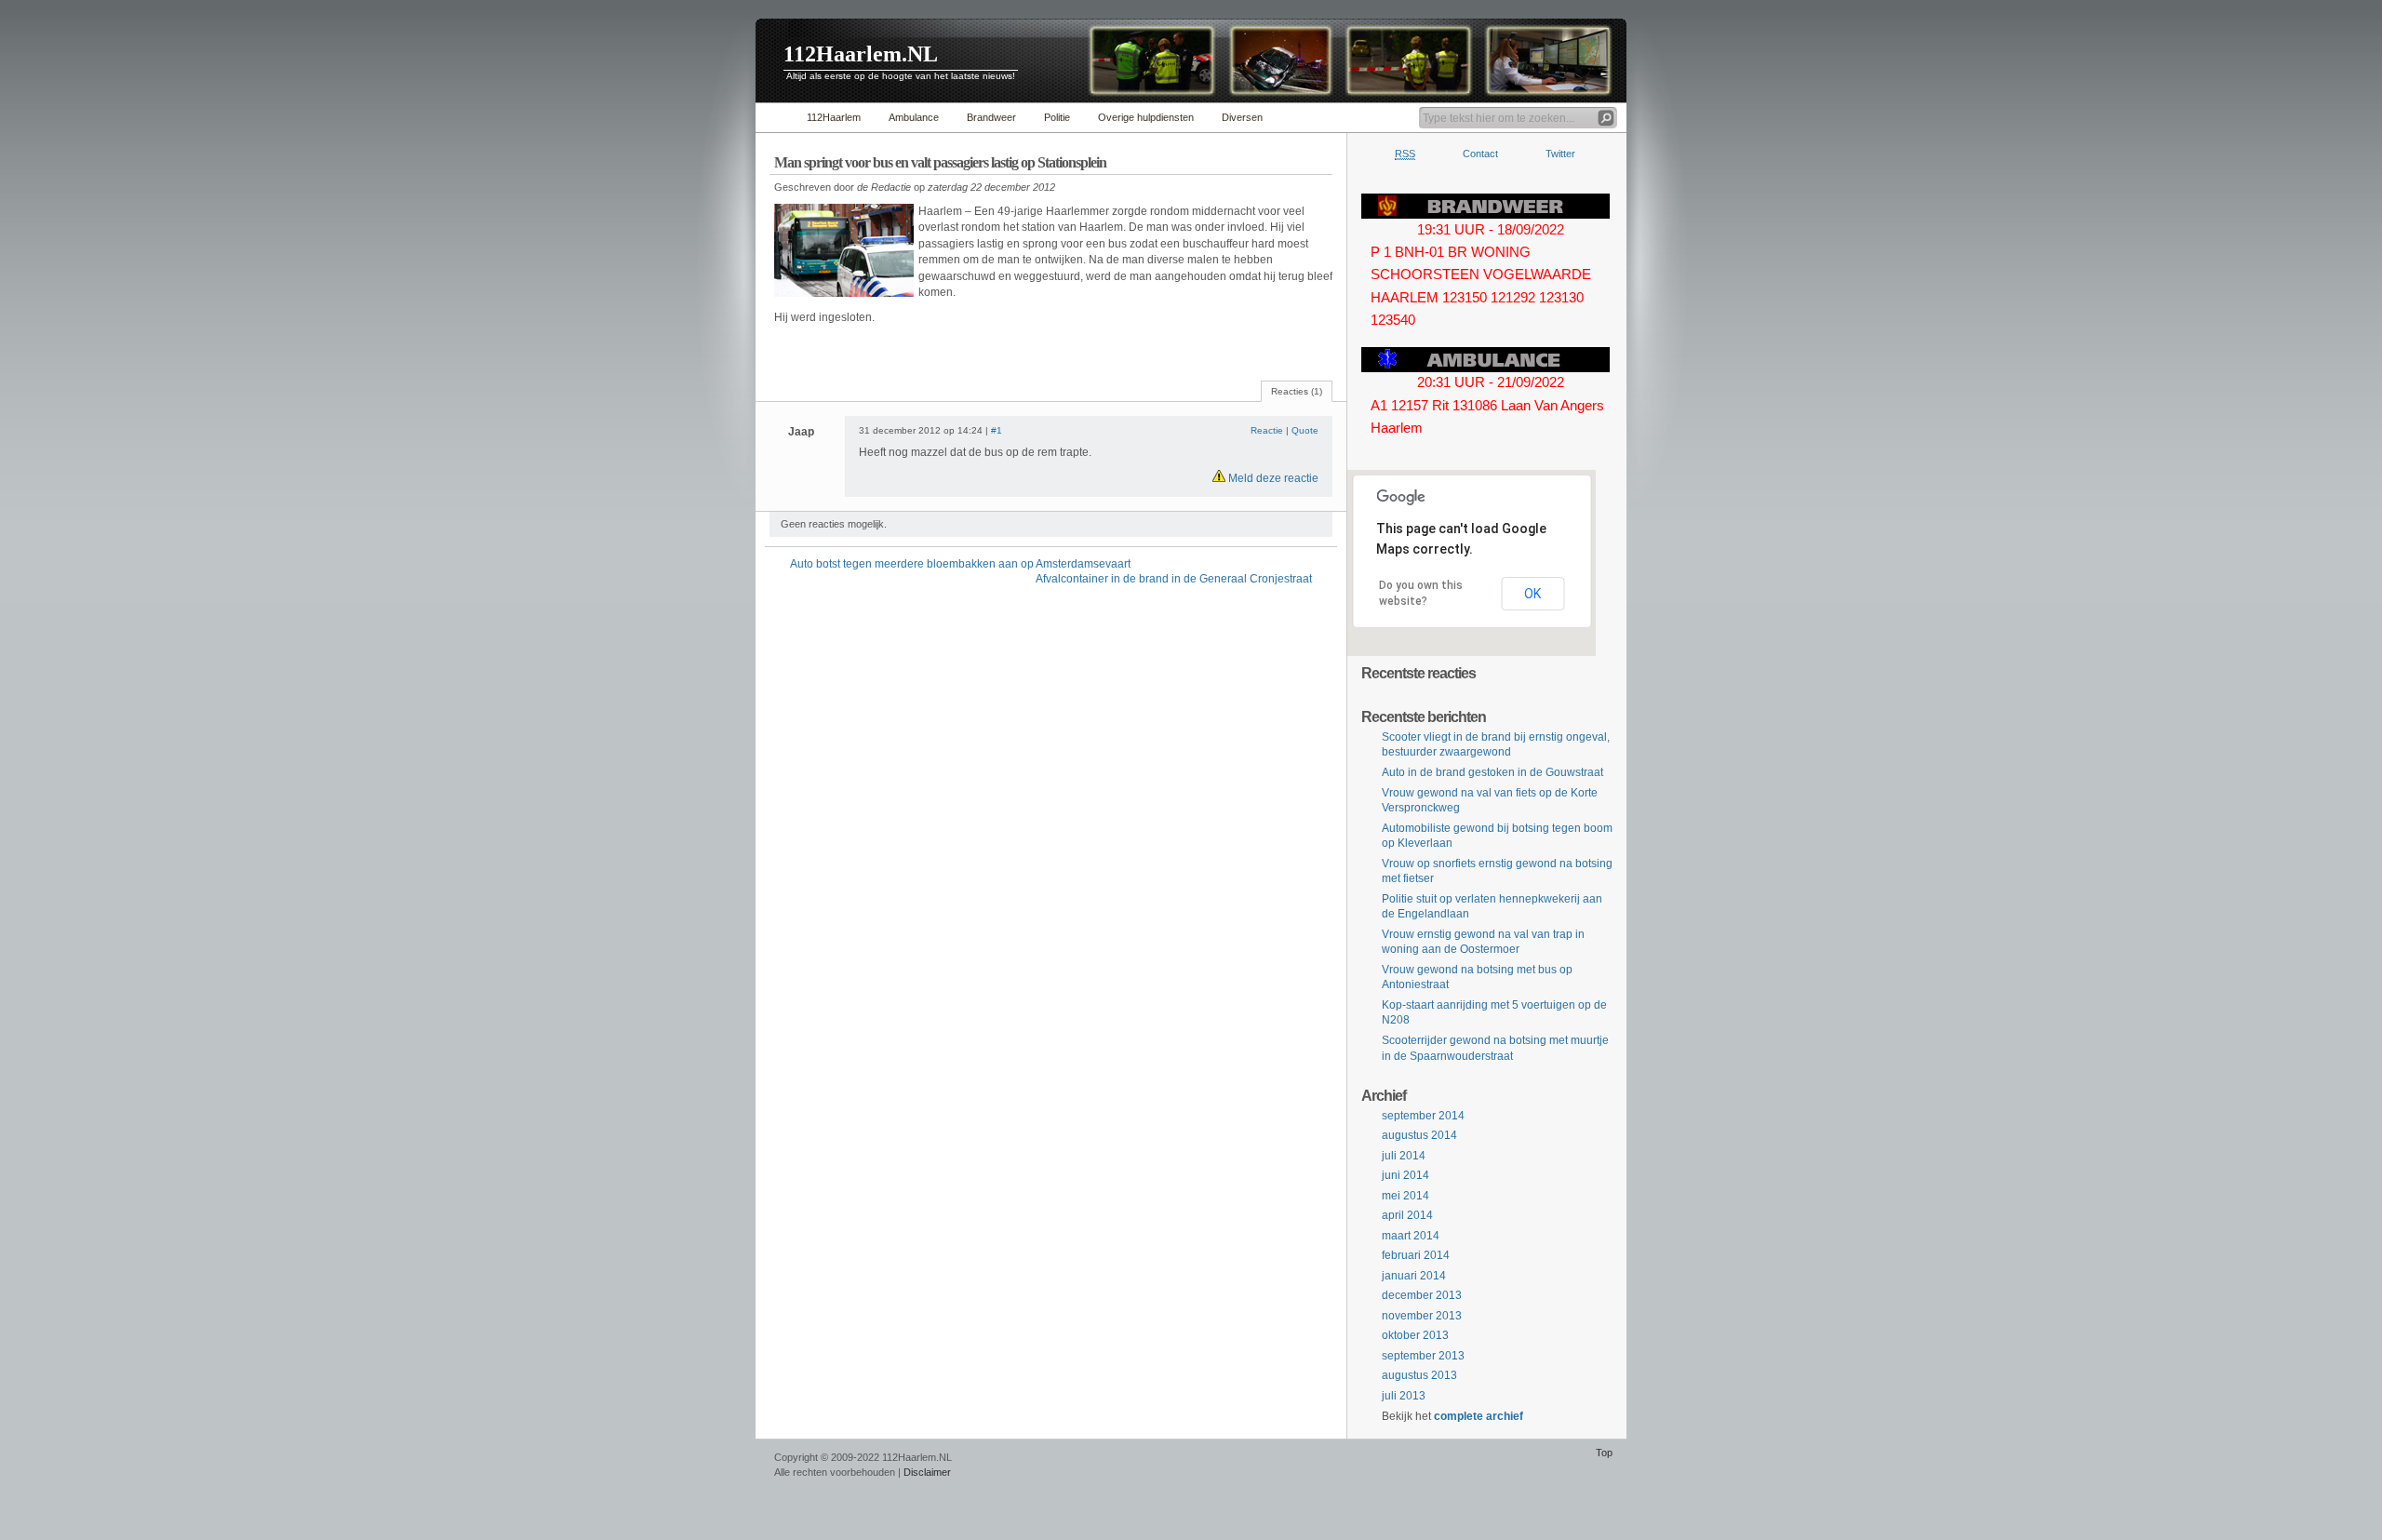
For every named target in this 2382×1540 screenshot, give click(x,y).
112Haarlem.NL (861, 54)
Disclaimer (927, 1472)
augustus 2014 (1419, 1135)
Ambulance (914, 117)
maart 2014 (1411, 1236)
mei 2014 (1405, 1196)
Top (1604, 1453)
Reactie (1267, 430)
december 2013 (1422, 1295)
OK (1532, 594)
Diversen (1242, 117)
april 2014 (1407, 1215)
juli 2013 (1404, 1396)
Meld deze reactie (1272, 478)
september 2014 (1423, 1116)
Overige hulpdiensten (1146, 117)
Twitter (1560, 154)
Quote (1305, 430)
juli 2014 (1404, 1156)
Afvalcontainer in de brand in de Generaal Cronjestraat (1174, 579)
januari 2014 (1414, 1276)
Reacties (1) (1297, 391)
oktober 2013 (1415, 1335)
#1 (997, 430)
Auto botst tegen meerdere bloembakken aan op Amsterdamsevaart (960, 564)
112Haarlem (834, 117)
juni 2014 (1405, 1175)
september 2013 (1423, 1356)
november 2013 (1422, 1316)
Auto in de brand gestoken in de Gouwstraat (1492, 772)
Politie (1057, 117)
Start (776, 118)
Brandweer (991, 117)
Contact (1480, 154)
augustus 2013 (1419, 1375)
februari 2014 (1416, 1255)
